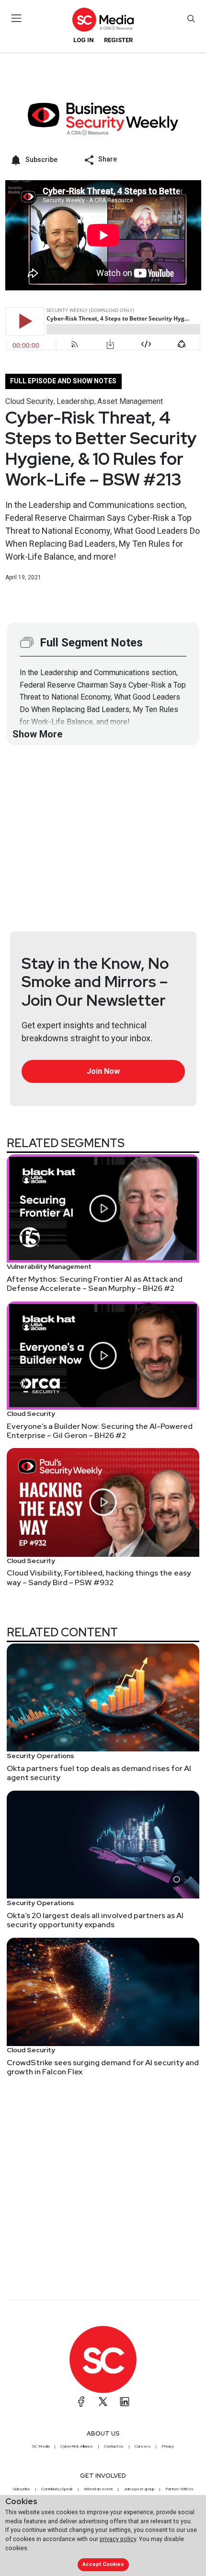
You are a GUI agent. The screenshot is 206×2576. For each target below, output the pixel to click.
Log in (84, 40)
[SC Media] (103, 19)
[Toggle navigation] (17, 18)
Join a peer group (139, 2489)
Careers (143, 2446)
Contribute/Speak (57, 2489)
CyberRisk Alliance (77, 2446)
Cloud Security (29, 401)
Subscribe (22, 2489)
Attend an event (98, 2489)
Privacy (168, 2446)
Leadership (75, 401)
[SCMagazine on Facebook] (81, 2402)
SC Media (41, 2446)
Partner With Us (179, 2489)
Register (118, 40)
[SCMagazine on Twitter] (103, 2402)
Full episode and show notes (63, 381)
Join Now (103, 1071)
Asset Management (130, 401)
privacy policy (118, 2539)
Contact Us (114, 2446)
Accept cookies (103, 2564)
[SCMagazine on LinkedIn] (125, 2402)
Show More (37, 734)
